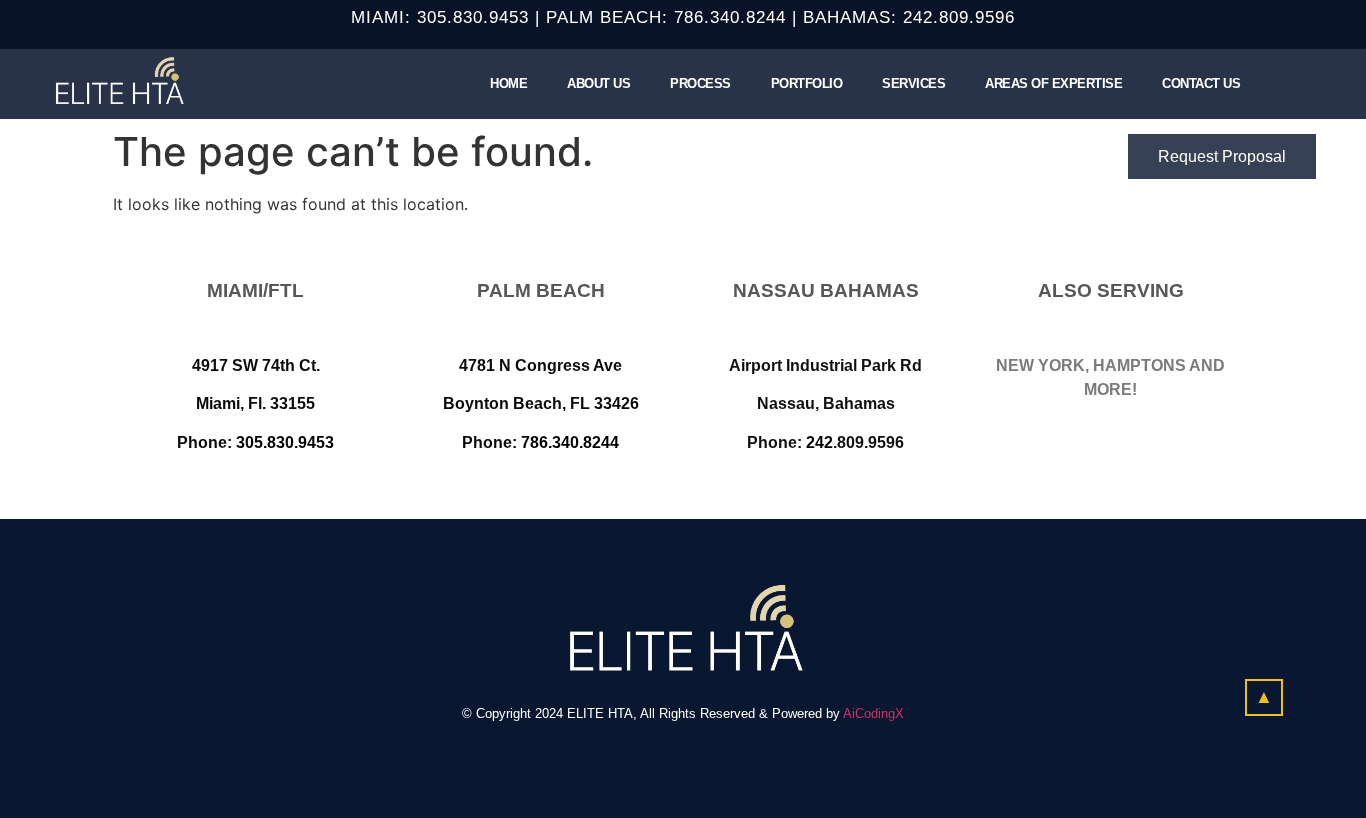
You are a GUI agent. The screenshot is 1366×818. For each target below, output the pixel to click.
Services (913, 83)
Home (508, 83)
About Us (598, 83)
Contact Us (1201, 83)
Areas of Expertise (1053, 83)
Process (700, 83)
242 (819, 442)
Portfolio (807, 83)
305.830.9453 (473, 17)
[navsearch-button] (1285, 81)
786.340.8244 (730, 17)
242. (921, 17)
